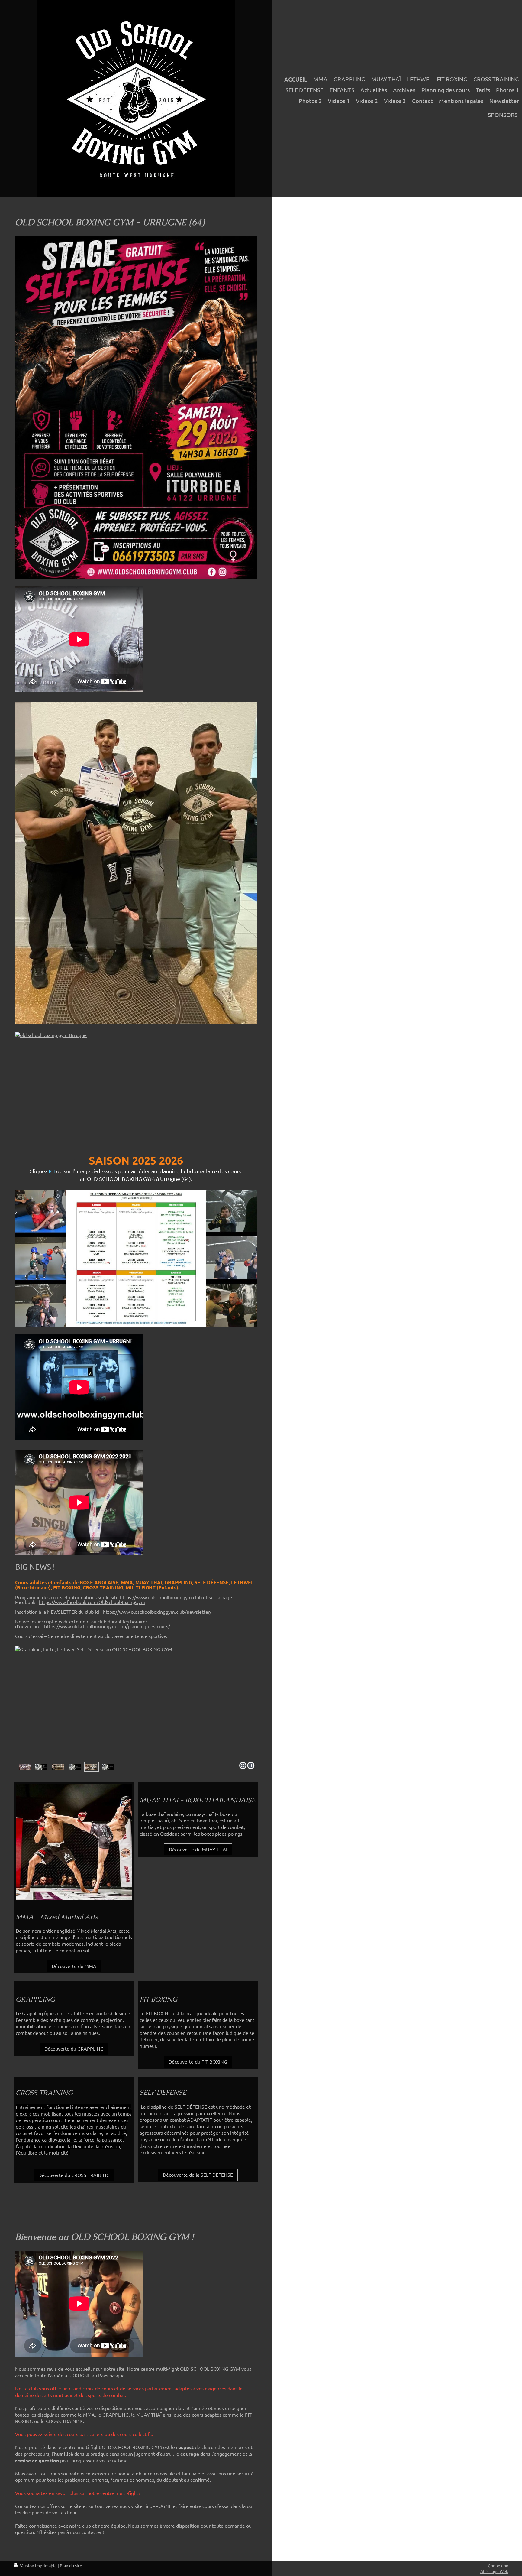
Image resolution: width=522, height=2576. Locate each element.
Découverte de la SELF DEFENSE (198, 2175)
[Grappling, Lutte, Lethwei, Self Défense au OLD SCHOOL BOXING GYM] (75, 1767)
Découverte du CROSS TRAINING (74, 2175)
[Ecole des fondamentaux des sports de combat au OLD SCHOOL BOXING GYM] (136, 1703)
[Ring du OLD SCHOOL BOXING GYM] (58, 1767)
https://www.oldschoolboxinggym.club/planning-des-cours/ (107, 1626)
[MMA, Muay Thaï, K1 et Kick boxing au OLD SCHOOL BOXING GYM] (41, 1767)
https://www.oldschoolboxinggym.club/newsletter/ (157, 1612)
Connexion (498, 2565)
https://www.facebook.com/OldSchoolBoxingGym (92, 1602)
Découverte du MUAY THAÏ (198, 1849)
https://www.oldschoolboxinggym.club (161, 1597)
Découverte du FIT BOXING (198, 2061)
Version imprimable (38, 2565)
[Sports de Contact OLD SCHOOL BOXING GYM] (136, 1088)
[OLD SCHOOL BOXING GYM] (25, 1767)
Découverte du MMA (74, 1966)
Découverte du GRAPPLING (74, 2048)
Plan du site (71, 2565)
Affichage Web (494, 2571)
